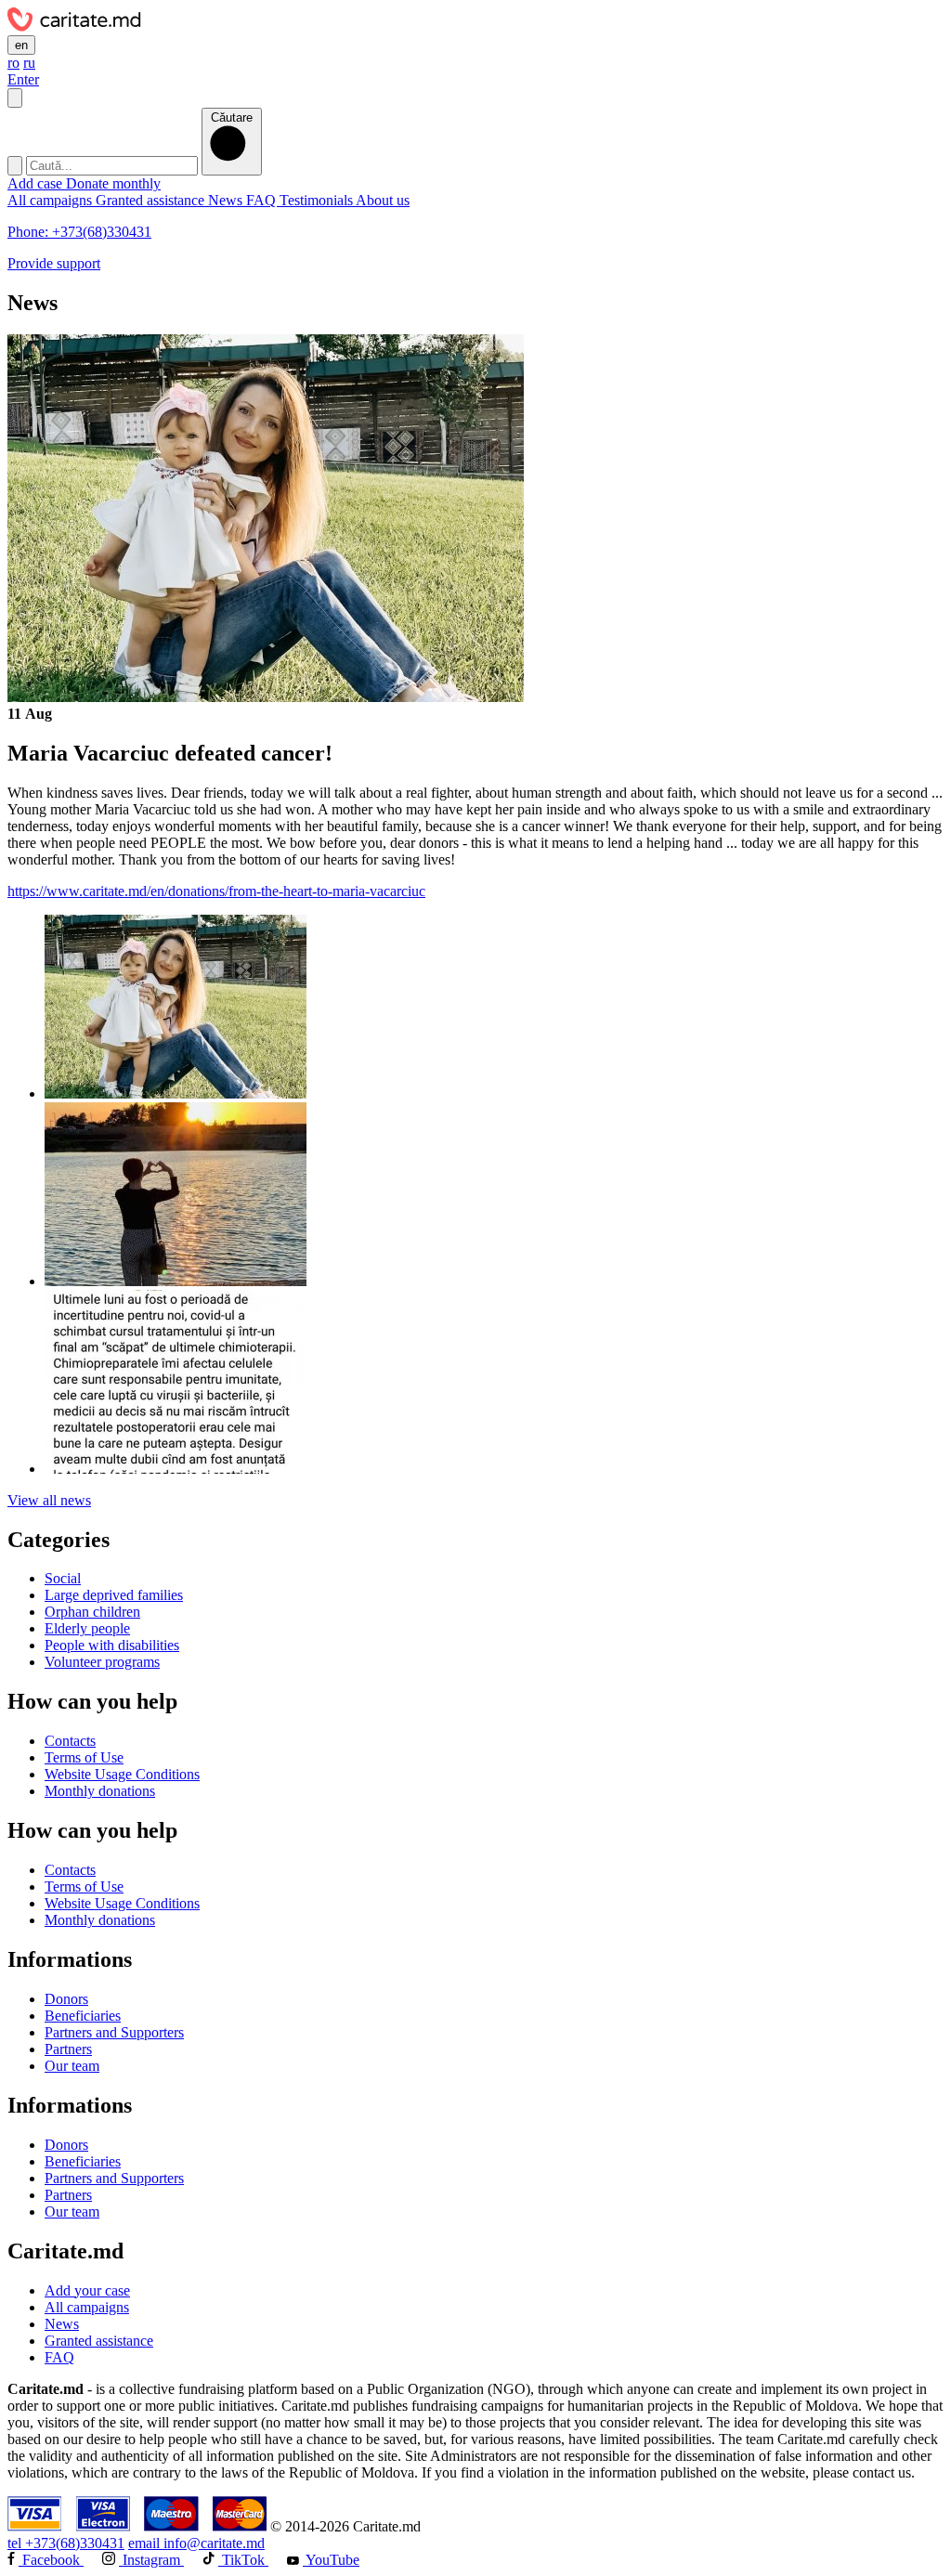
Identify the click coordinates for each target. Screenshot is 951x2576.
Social (63, 1578)
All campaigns (52, 200)
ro (13, 63)
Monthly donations (100, 1791)
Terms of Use (84, 1757)
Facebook (51, 2560)
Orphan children (92, 1612)
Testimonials (318, 200)
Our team (72, 2066)
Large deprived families (114, 1595)
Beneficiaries (83, 2016)
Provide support (54, 263)
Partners (68, 2049)
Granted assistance (152, 200)
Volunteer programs (102, 1662)
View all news (49, 1500)
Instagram (151, 2560)
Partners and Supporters (114, 2032)
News (227, 200)
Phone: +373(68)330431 (79, 232)
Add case (37, 183)
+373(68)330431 (66, 2543)
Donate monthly (113, 183)
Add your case (87, 2290)
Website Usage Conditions (122, 1774)
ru (29, 63)
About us (383, 200)
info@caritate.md (196, 2543)
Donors (66, 1999)
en (21, 45)
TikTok (243, 2560)
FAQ (263, 200)
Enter (23, 79)
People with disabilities (112, 1645)
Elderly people (87, 1628)
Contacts (70, 1741)
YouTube (331, 2560)
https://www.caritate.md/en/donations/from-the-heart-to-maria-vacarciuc (216, 891)
